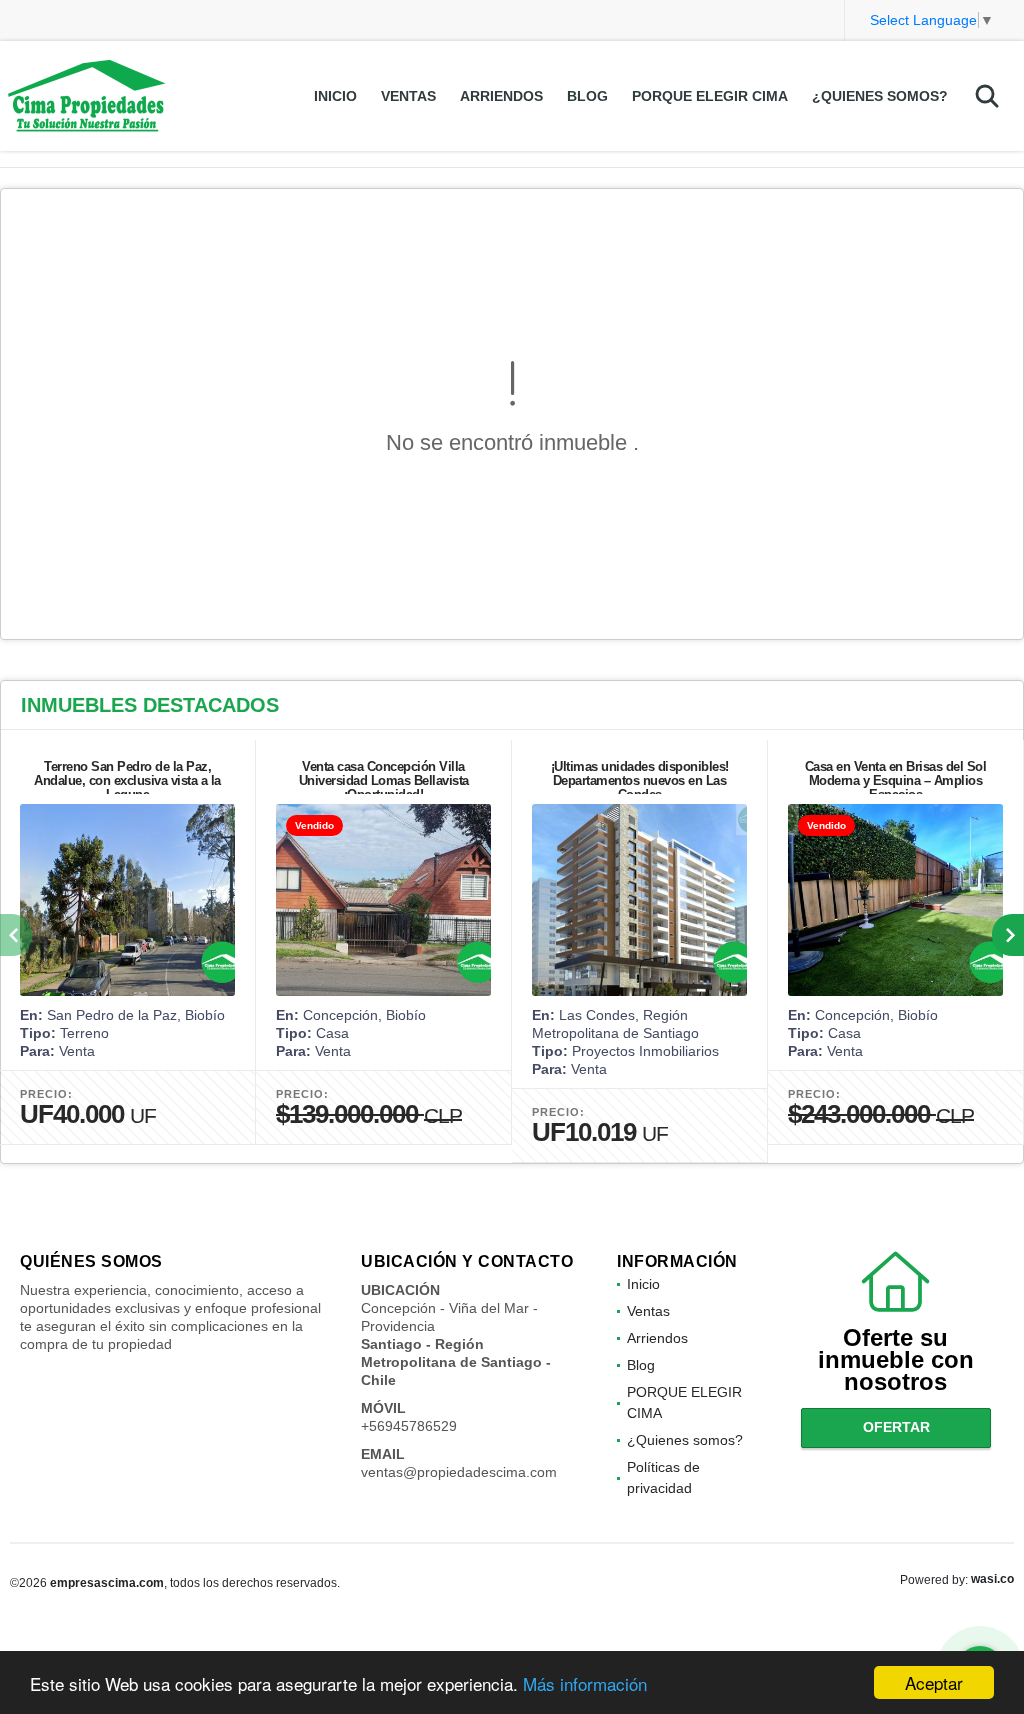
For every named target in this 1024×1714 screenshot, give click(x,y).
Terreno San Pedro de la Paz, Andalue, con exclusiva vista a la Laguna (127, 780)
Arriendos (501, 96)
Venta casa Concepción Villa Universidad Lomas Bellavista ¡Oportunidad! (384, 780)
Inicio (335, 96)
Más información (585, 1683)
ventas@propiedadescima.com (459, 1472)
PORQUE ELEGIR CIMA (710, 96)
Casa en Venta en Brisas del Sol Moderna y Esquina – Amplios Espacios (896, 780)
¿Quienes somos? (880, 96)
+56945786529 (409, 1426)
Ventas (408, 96)
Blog (587, 96)
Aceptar (934, 1682)
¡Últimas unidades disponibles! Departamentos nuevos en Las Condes (640, 780)
